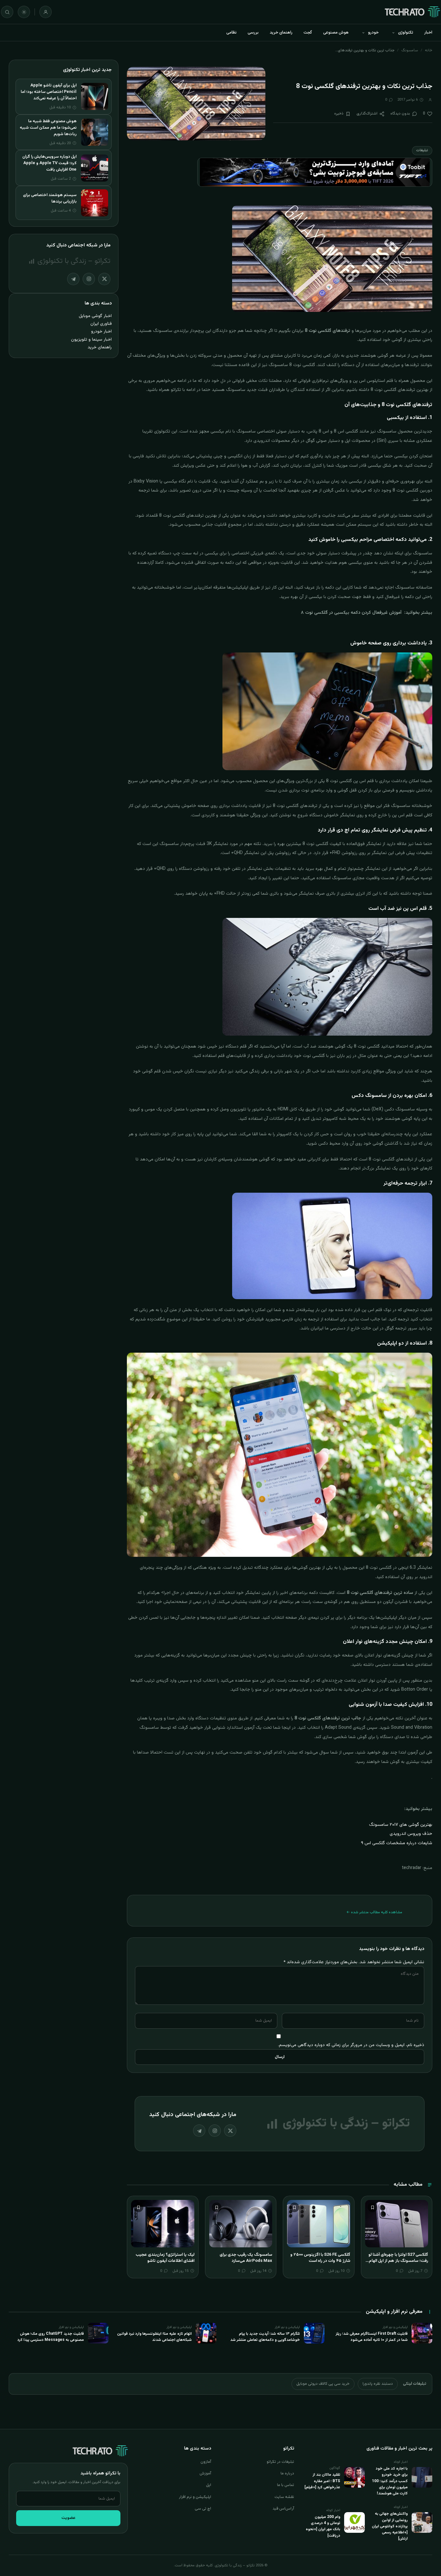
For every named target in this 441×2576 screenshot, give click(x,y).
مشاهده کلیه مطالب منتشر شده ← (374, 1912)
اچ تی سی (203, 2509)
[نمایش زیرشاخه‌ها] (393, 33)
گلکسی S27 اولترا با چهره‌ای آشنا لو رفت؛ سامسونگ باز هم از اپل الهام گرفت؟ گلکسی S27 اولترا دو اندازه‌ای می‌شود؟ (397, 2264)
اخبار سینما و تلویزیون (91, 339)
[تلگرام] (199, 2131)
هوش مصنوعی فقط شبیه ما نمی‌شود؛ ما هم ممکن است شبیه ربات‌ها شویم (48, 128)
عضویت (68, 2518)
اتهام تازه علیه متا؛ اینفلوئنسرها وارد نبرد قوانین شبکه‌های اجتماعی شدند (154, 2337)
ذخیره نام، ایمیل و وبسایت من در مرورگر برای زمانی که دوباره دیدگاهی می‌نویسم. (351, 2045)
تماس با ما (286, 2485)
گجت (308, 33)
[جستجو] (7, 12)
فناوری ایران (101, 324)
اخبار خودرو (101, 331)
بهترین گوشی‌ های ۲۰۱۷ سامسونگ (401, 1825)
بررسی (253, 33)
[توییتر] (230, 2131)
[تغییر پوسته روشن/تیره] (24, 12)
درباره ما (287, 2473)
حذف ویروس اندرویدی (411, 1834)
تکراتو (175, 390)
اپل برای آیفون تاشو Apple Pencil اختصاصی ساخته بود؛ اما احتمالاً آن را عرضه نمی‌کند (49, 92)
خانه (429, 50)
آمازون (206, 2462)
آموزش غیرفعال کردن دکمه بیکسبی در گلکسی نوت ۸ (351, 613)
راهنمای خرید (281, 33)
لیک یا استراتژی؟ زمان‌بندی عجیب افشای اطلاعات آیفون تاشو (165, 2258)
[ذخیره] (373, 2207)
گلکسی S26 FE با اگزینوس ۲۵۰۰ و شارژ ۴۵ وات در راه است (320, 2258)
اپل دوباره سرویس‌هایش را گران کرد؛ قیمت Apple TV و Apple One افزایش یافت (49, 163)
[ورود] (46, 12)
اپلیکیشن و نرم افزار (195, 2497)
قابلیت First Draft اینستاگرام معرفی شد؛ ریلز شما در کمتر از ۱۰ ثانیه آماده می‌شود (372, 2337)
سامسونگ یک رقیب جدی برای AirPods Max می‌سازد (246, 2258)
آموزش (205, 2473)
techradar (412, 1868)
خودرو (373, 33)
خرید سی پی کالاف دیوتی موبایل (323, 2384)
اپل (209, 2485)
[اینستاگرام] (215, 2131)
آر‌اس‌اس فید (283, 2509)
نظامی (231, 33)
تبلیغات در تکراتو (280, 2462)
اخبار (428, 33)
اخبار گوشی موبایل (95, 316)
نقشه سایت (284, 2497)
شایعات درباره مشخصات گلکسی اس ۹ (397, 1843)
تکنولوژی (406, 33)
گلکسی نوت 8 (302, 365)
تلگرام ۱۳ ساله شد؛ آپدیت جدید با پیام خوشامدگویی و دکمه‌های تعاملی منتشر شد (265, 2337)
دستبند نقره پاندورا (378, 2384)
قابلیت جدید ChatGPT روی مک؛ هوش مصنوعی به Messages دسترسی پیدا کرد (51, 2337)
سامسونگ (410, 50)
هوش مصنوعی (336, 33)
